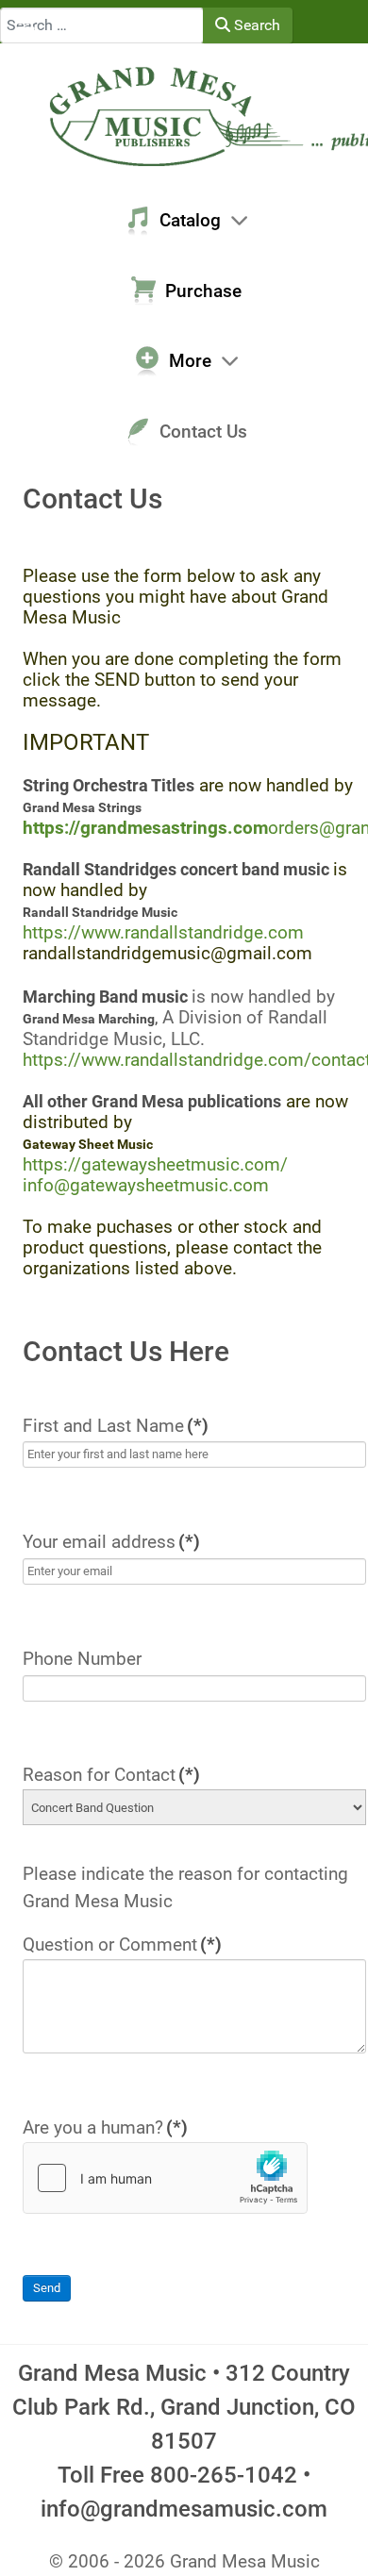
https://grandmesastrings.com (145, 828)
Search (255, 25)
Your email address (111, 1542)
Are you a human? (105, 2127)
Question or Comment (122, 1944)
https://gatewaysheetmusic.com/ (155, 1164)
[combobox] (102, 25)
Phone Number (82, 1659)
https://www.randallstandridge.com (163, 932)
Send (47, 2288)
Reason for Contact (111, 1775)
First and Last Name (116, 1426)
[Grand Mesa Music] (184, 115)
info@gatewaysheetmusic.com (146, 1185)
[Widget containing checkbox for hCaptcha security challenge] (165, 2178)
